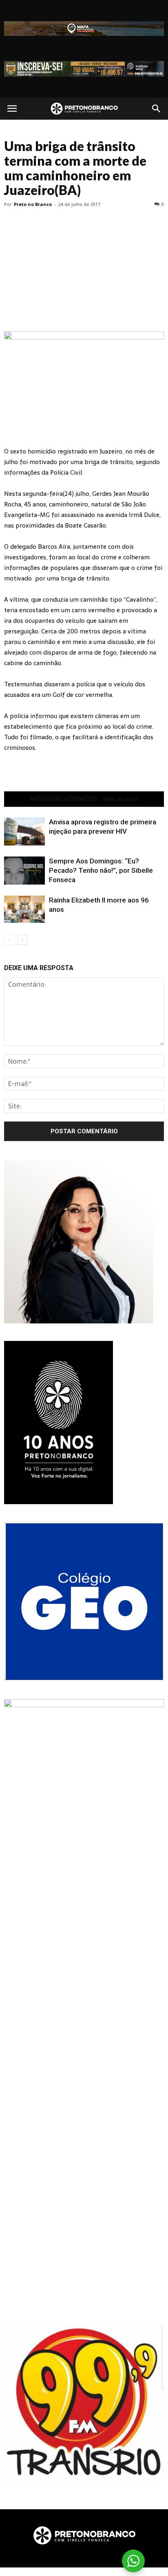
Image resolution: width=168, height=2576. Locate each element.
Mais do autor (121, 799)
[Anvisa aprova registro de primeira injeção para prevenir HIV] (24, 831)
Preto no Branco (33, 204)
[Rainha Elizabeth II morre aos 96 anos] (24, 909)
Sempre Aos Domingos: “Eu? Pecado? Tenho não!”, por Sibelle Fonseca (101, 870)
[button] (157, 109)
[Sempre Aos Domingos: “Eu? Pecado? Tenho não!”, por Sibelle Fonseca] (24, 871)
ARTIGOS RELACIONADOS (63, 799)
